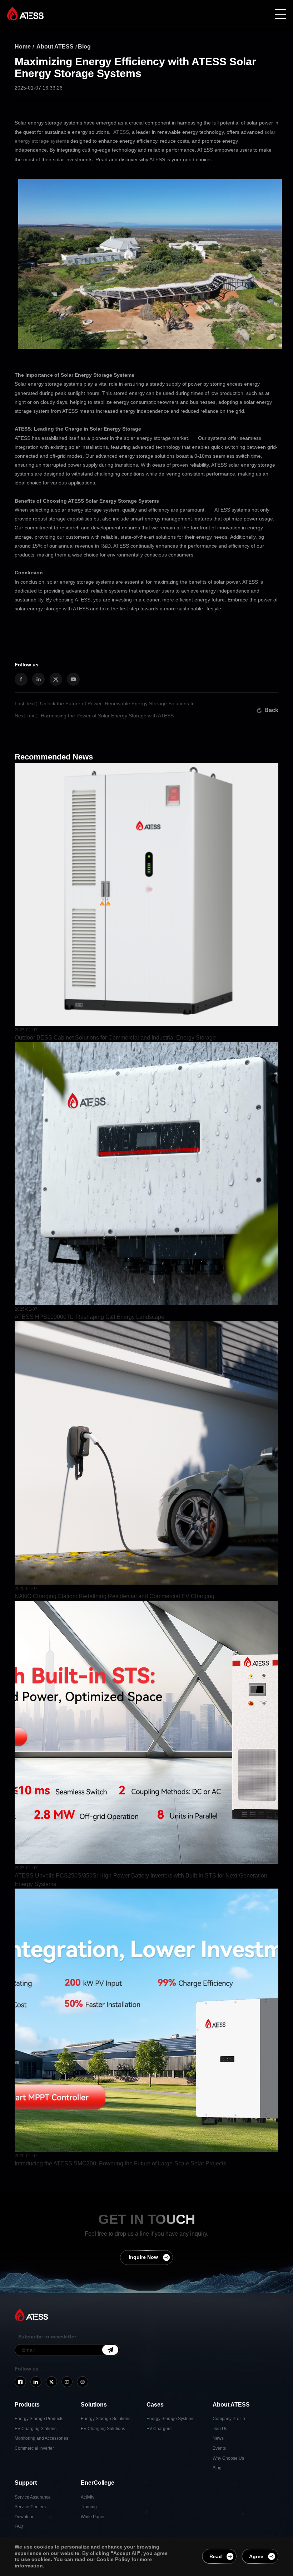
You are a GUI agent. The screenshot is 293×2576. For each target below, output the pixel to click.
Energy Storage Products (39, 2419)
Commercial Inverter (34, 2448)
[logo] (25, 14)
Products (27, 2405)
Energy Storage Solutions (106, 2419)
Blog (84, 47)
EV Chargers (159, 2429)
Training (89, 2507)
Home (23, 47)
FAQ (19, 2526)
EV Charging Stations (36, 2429)
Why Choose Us (228, 2458)
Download (25, 2517)
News (218, 2438)
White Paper (93, 2517)
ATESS (121, 132)
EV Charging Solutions (103, 2429)
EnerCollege (98, 2483)
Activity (88, 2497)
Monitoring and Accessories (41, 2438)
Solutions (94, 2405)
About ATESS (55, 47)
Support (26, 2483)
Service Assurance (33, 2497)
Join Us (220, 2429)
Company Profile (229, 2419)
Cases (155, 2405)
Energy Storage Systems (170, 2419)
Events (219, 2448)
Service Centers (30, 2507)
